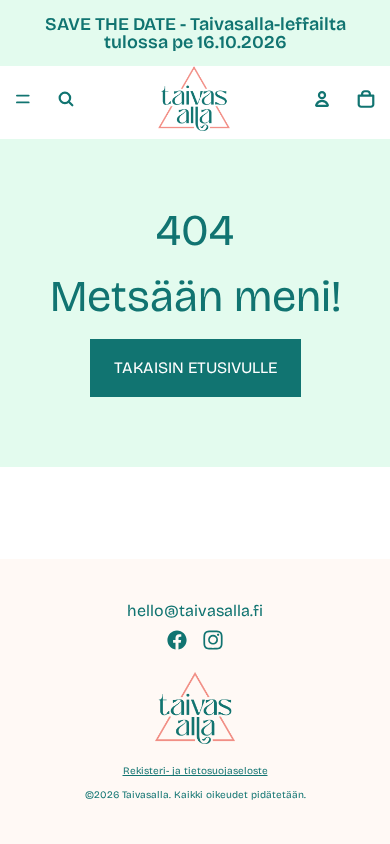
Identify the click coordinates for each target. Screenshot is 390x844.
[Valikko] (23, 99)
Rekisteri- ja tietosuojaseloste (195, 771)
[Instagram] (213, 640)
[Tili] (322, 99)
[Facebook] (177, 640)
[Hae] (66, 99)
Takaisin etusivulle (195, 367)
